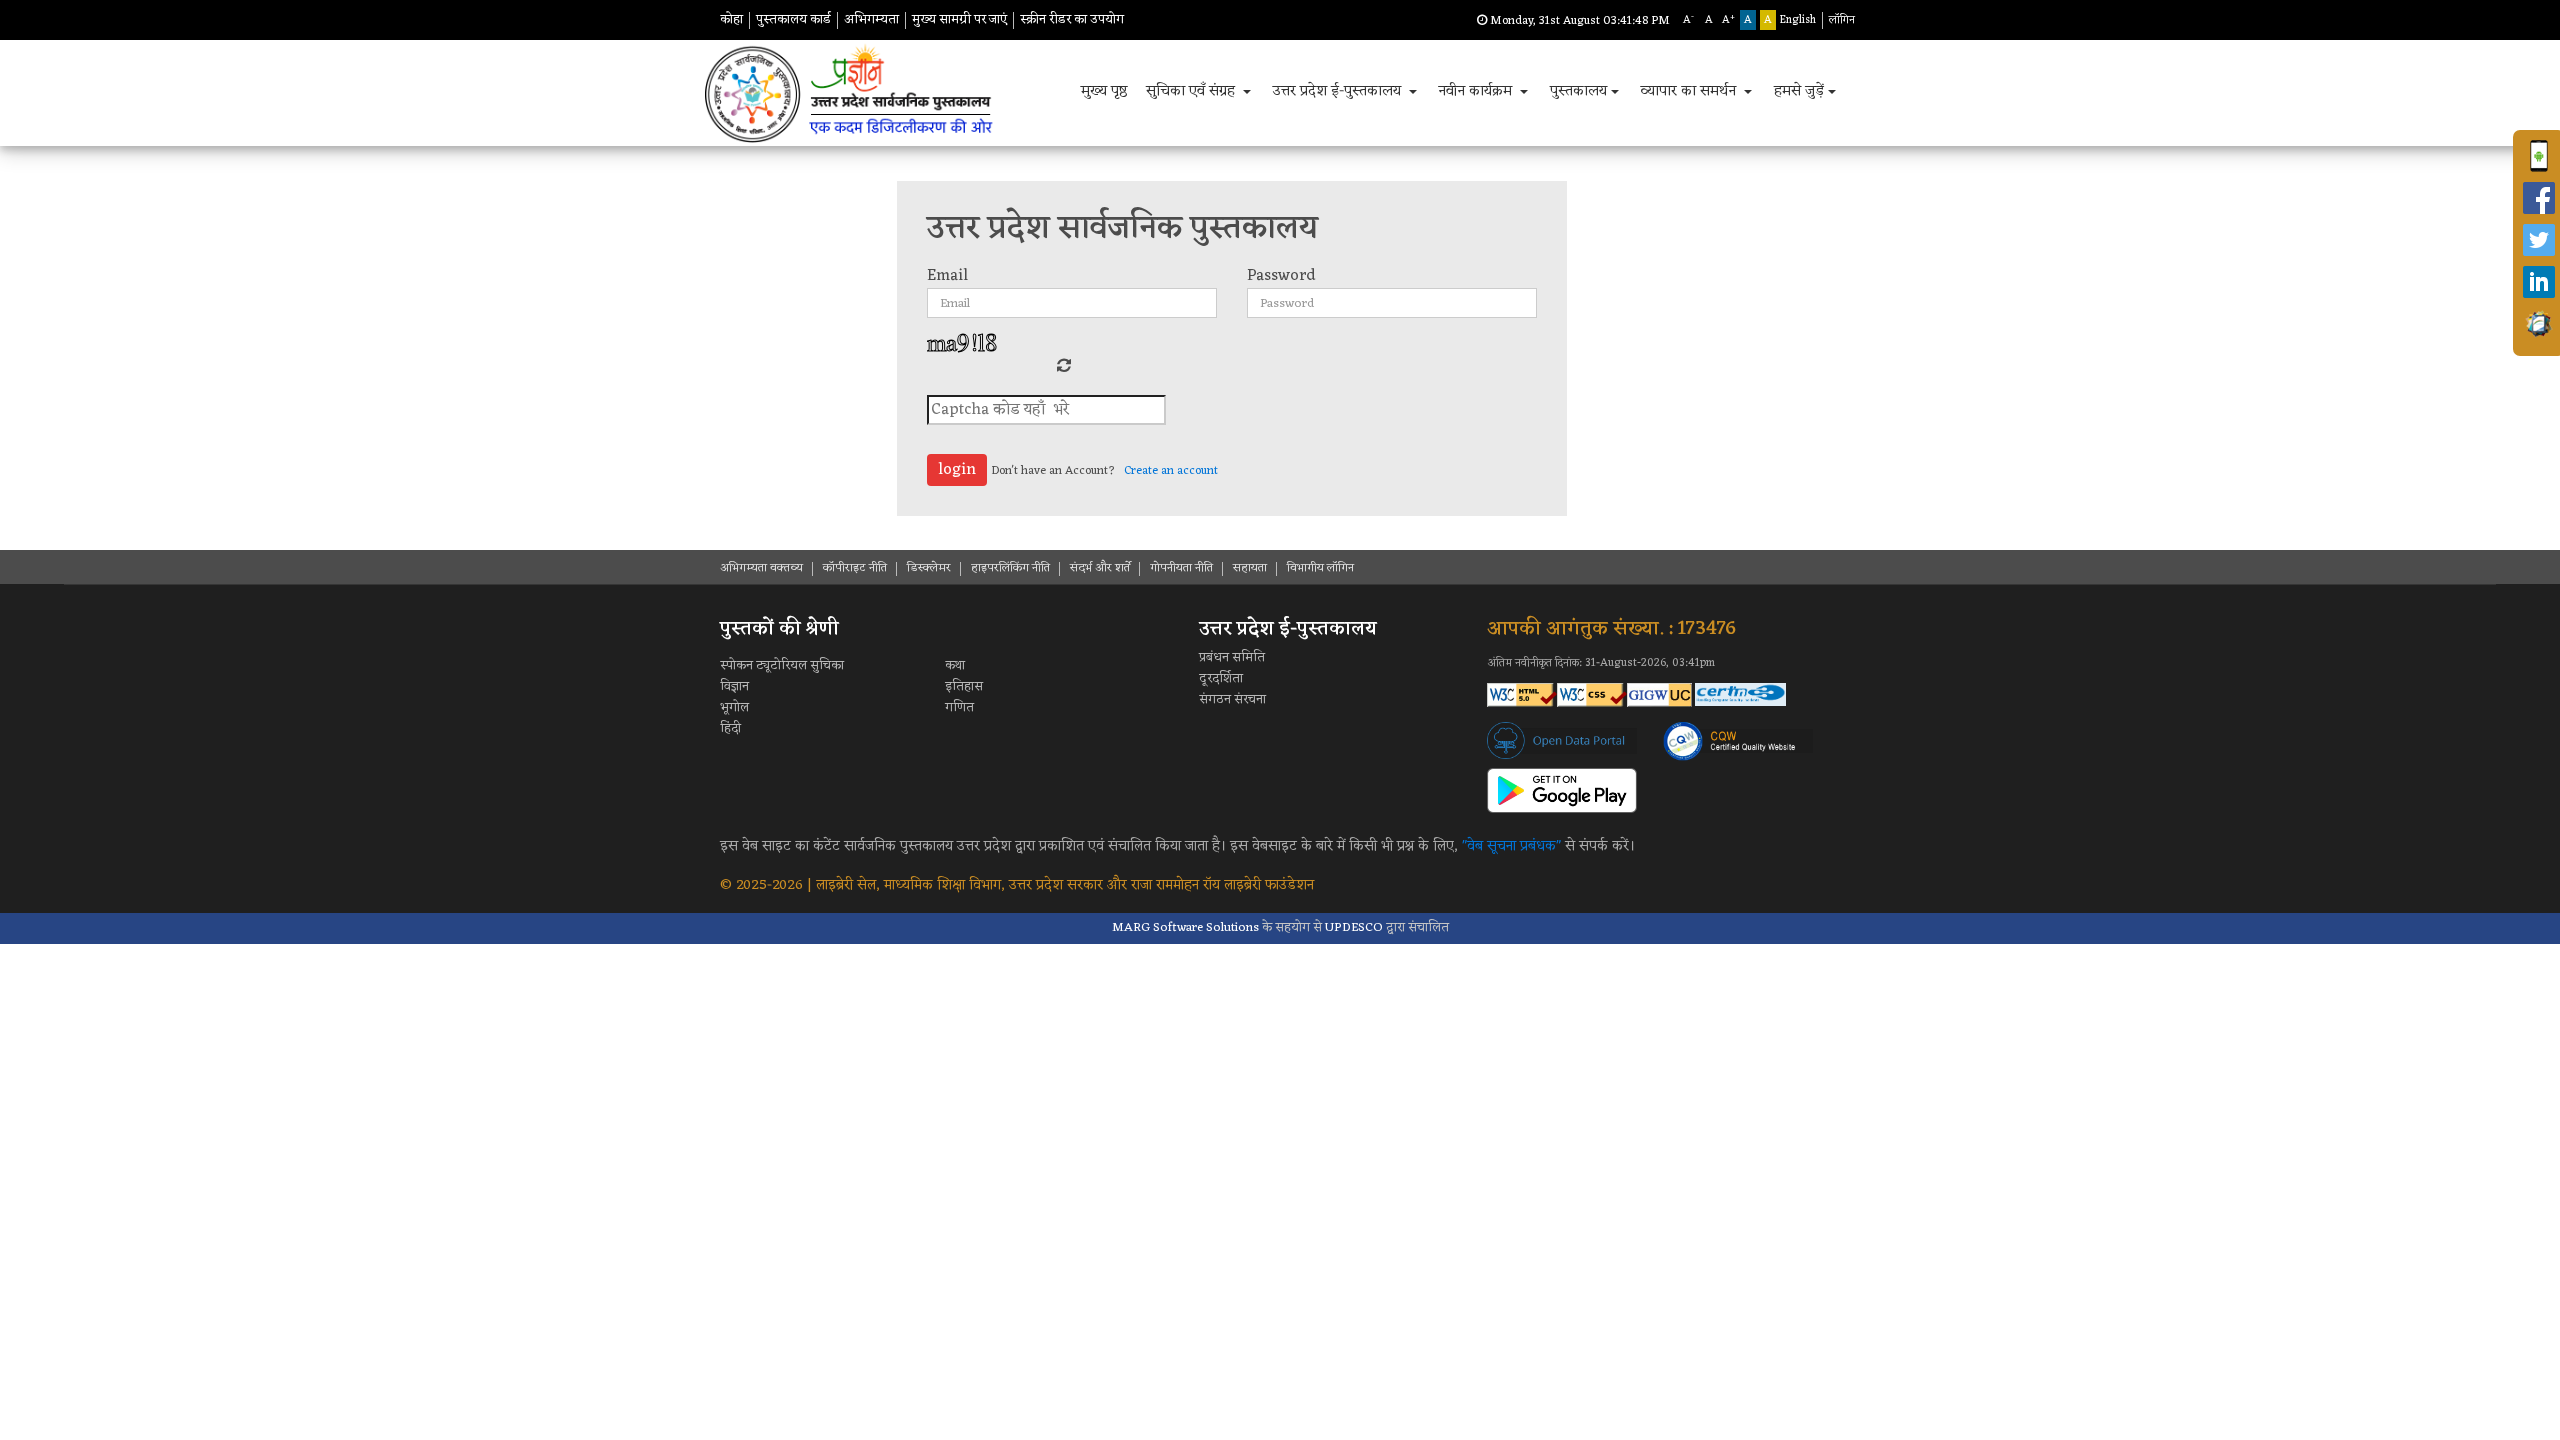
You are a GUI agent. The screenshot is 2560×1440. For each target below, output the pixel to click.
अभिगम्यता (871, 19)
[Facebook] (2539, 198)
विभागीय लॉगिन (1320, 568)
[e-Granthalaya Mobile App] (2539, 324)
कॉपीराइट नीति (855, 568)
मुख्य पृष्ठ (1104, 91)
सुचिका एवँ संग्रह (1192, 91)
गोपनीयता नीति (1181, 568)
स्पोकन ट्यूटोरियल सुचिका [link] (782, 665)
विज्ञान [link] (734, 686)
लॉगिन (1842, 20)
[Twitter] (2539, 240)
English (1798, 20)
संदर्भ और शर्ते (1100, 568)
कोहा (731, 19)
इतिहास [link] (964, 686)
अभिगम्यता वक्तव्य (761, 568)
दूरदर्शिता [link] (1221, 678)
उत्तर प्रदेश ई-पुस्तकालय (1339, 91)
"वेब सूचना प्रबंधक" (1511, 846)
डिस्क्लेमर (929, 568)
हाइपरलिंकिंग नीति (1010, 568)
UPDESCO (1354, 927)
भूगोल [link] (734, 707)
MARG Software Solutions (1185, 927)
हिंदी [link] (730, 728)
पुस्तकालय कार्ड (793, 19)
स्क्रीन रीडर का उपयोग (1072, 19)
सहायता (1250, 568)
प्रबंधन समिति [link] (1232, 657)
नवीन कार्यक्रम (1477, 91)
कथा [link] (955, 665)
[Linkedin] (2539, 282)
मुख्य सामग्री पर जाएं (959, 19)
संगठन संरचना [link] (1232, 699)
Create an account (1171, 471)
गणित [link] (959, 707)
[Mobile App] (2539, 156)
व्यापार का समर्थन (1690, 91)
